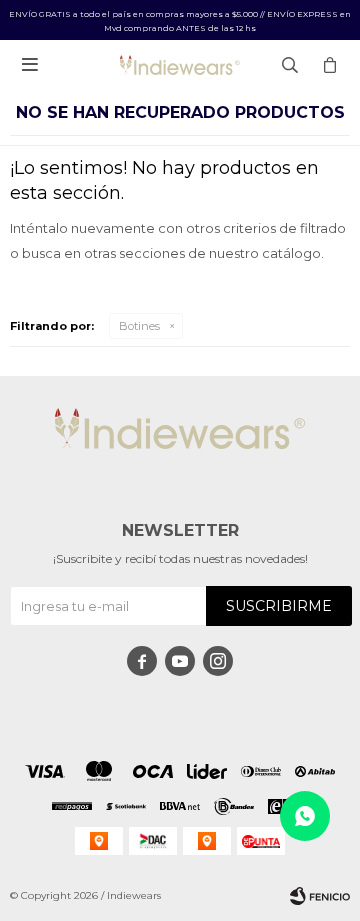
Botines (139, 326)
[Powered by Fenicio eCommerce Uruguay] (320, 896)
